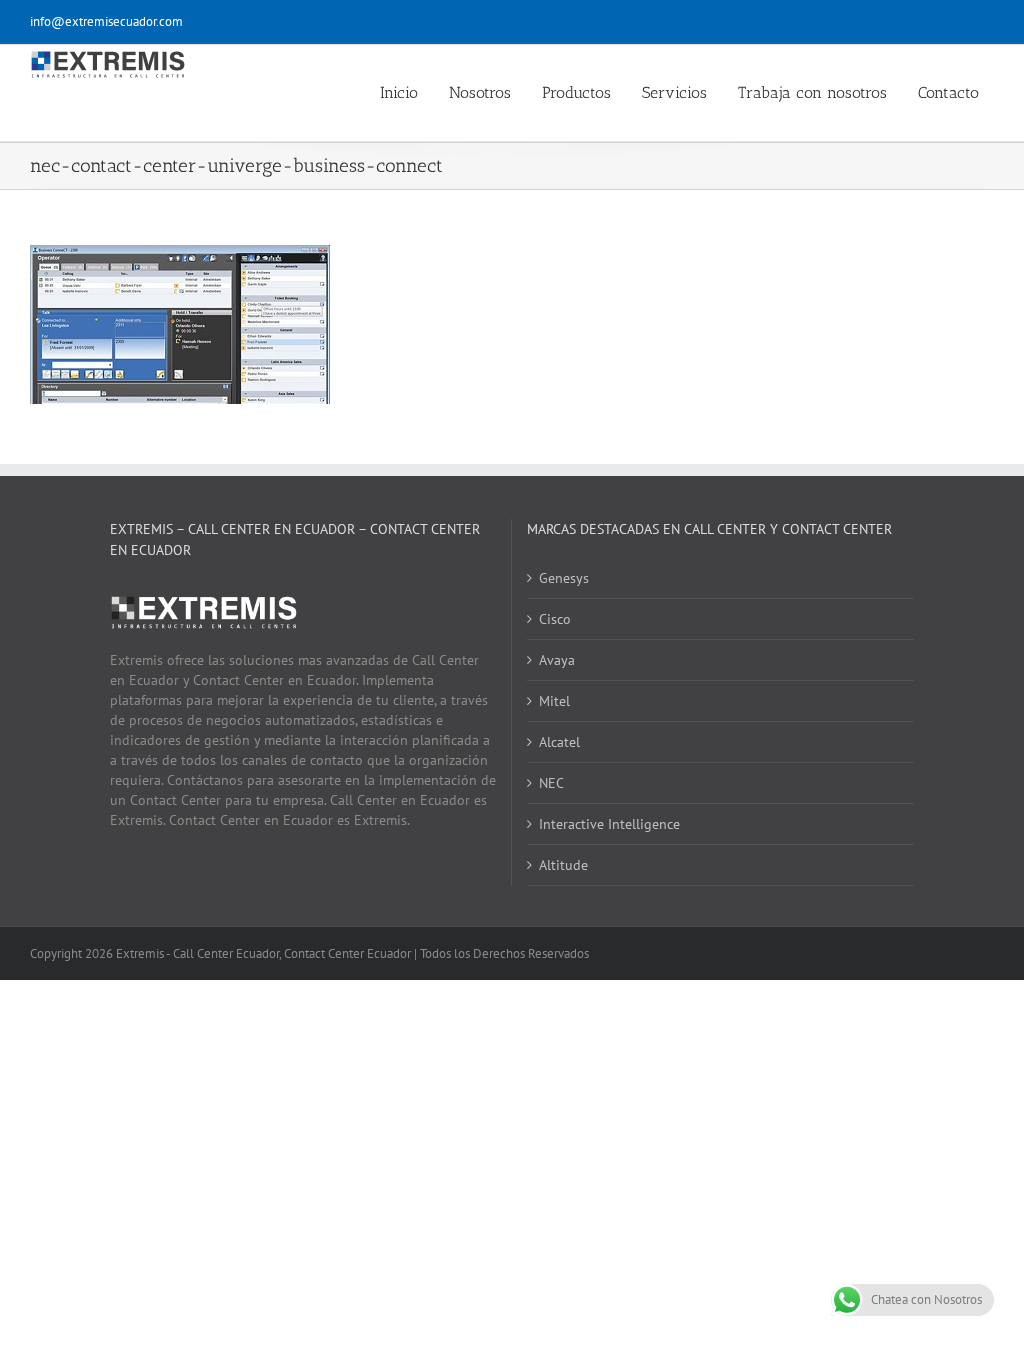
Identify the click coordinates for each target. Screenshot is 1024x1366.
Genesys (564, 578)
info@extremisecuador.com (106, 21)
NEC (551, 783)
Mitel (554, 701)
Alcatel (559, 742)
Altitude (563, 865)
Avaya (557, 660)
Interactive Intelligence (609, 824)
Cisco (555, 619)
